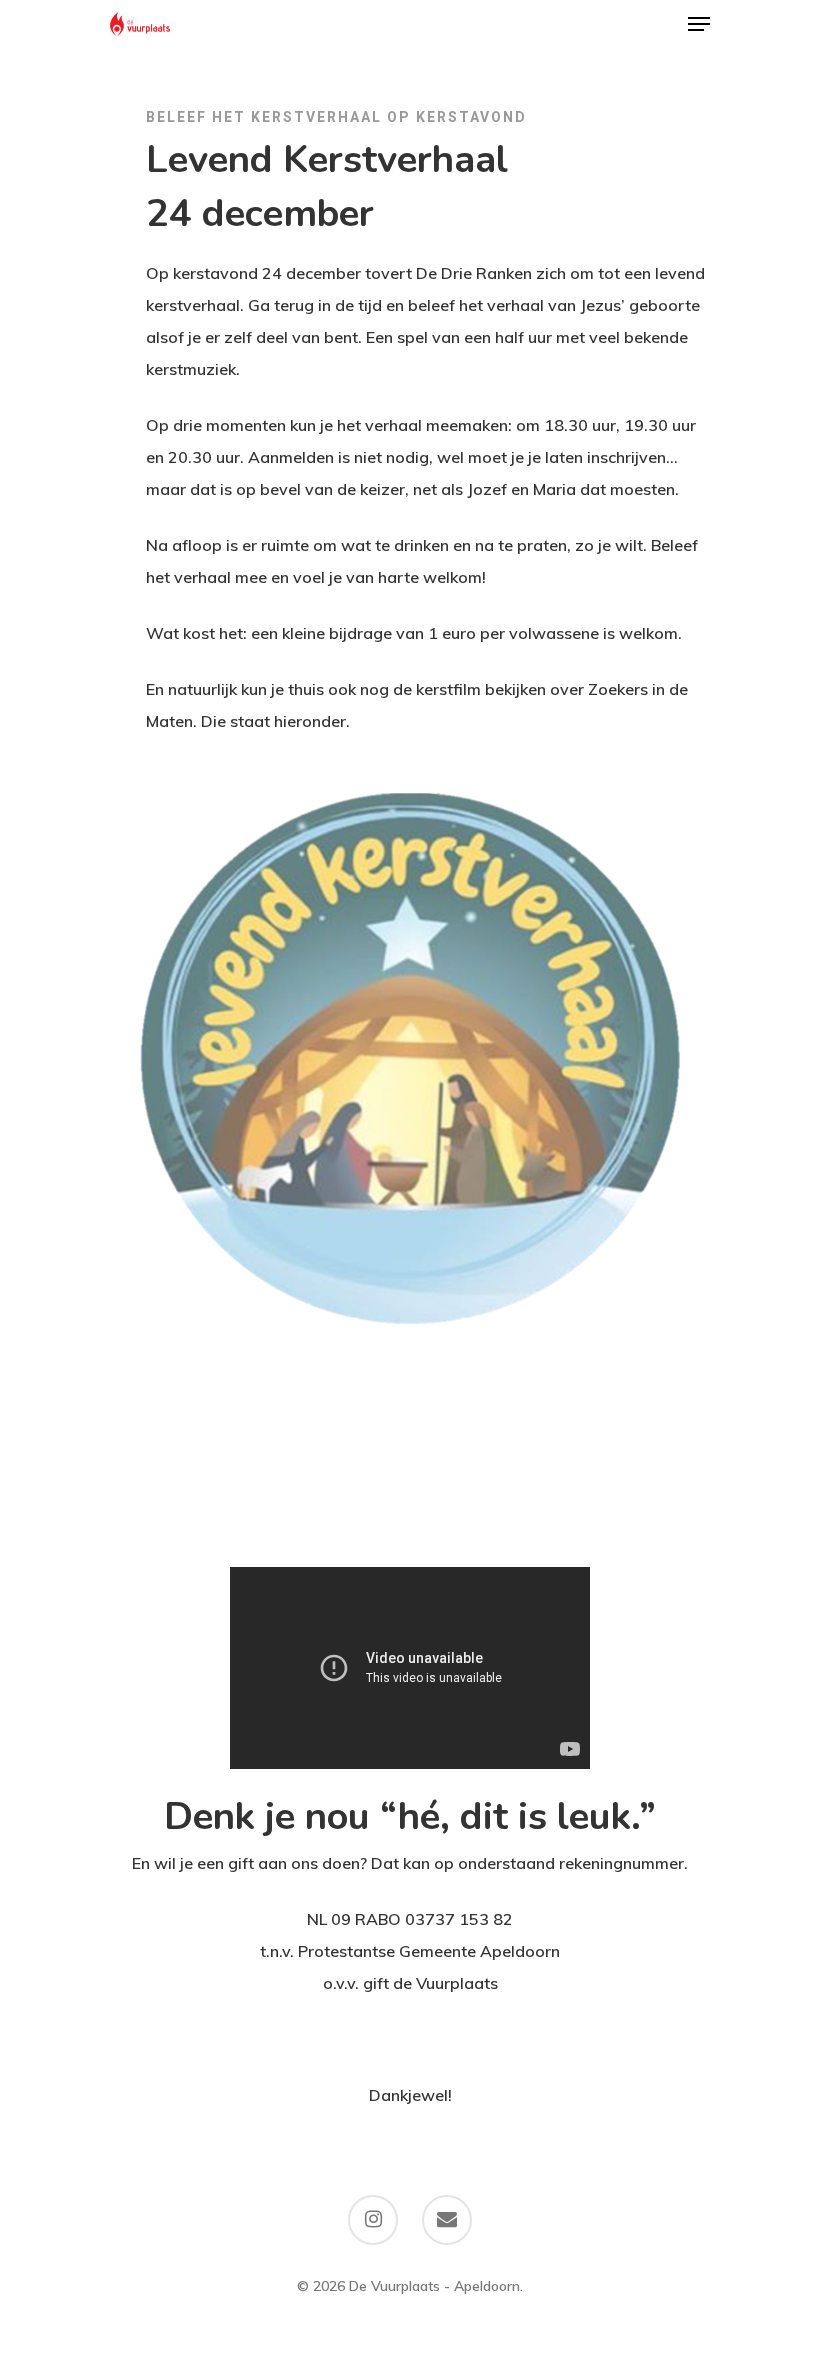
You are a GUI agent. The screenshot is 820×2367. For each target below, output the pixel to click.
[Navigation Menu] (699, 24)
